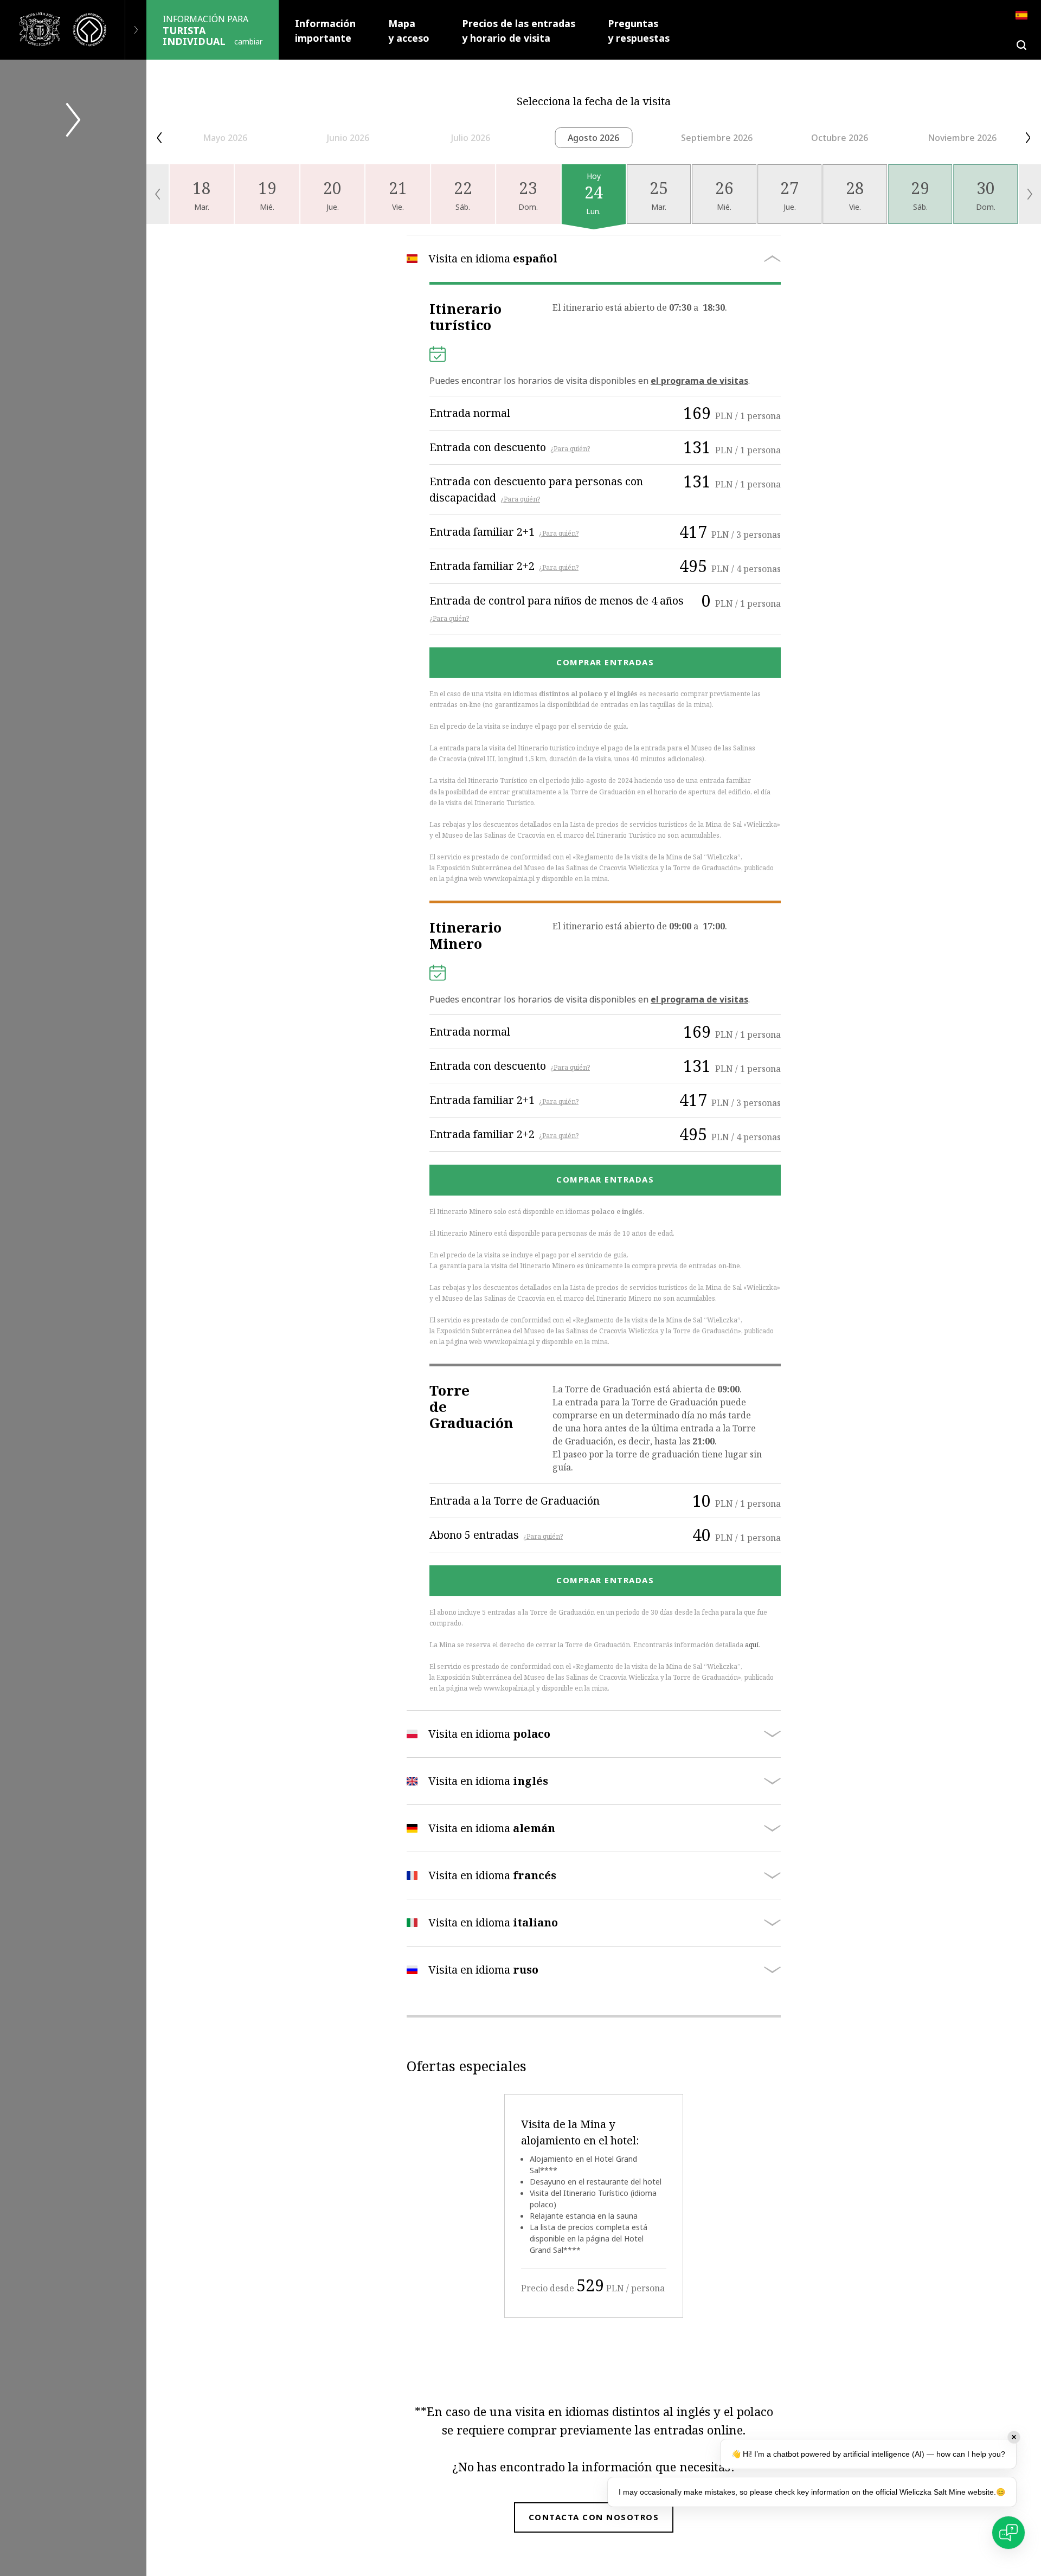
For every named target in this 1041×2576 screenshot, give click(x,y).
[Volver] (136, 30)
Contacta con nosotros (594, 2517)
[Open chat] (1008, 2533)
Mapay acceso (409, 31)
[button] (159, 138)
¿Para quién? (570, 449)
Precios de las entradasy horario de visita (519, 31)
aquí (752, 1645)
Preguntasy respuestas (639, 31)
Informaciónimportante (325, 31)
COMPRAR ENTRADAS (605, 662)
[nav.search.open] (1021, 45)
